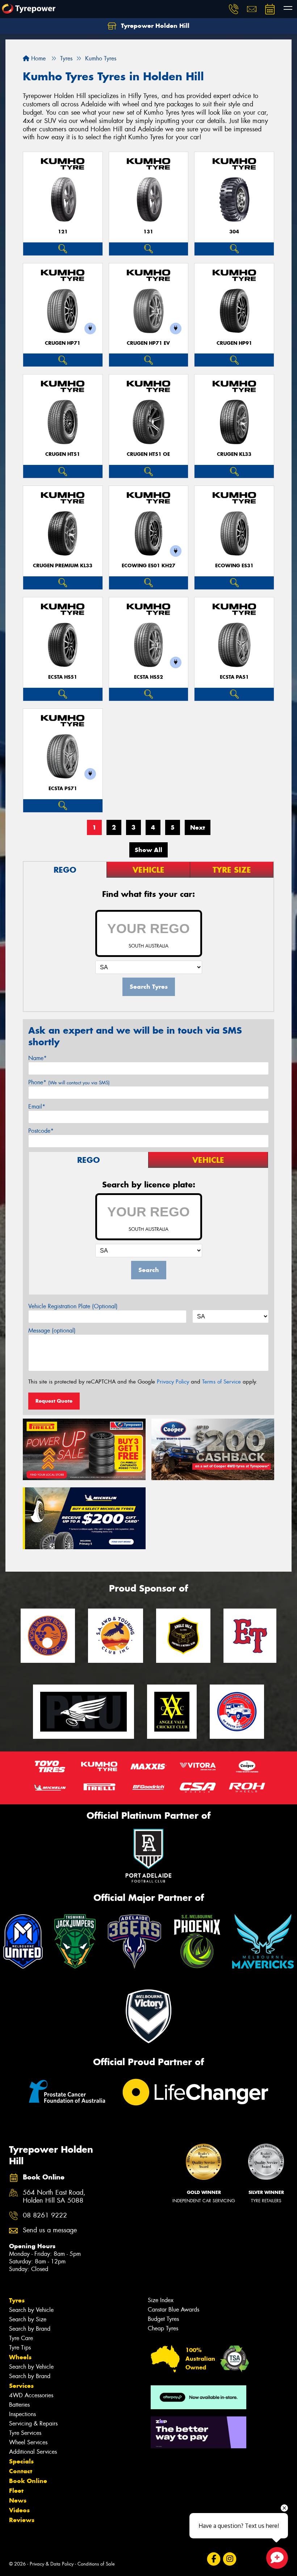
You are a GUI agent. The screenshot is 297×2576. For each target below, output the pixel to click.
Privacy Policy (173, 1382)
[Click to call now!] (234, 9)
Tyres (17, 2300)
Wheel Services (28, 2442)
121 (63, 232)
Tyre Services (25, 2433)
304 (234, 232)
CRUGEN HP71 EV (148, 343)
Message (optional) (52, 1331)
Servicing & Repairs (33, 2424)
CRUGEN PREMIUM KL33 (63, 566)
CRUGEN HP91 (234, 343)
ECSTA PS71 (63, 789)
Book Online (28, 2481)
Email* (37, 1107)
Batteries (19, 2405)
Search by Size (28, 2319)
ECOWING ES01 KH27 (148, 566)
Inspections (22, 2414)
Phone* (69, 1082)
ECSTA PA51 (234, 677)
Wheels (20, 2357)
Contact (21, 2471)
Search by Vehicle (31, 2310)
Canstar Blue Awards (173, 2310)
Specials (21, 2461)
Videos (19, 2510)
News (18, 2500)
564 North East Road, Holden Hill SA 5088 (54, 2197)
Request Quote (54, 1401)
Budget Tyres (163, 2319)
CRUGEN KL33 (234, 454)
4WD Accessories (31, 2395)
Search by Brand (30, 2329)
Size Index (161, 2300)
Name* (37, 1058)
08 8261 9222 (45, 2215)
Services (21, 2386)
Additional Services (33, 2452)
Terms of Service (221, 1382)
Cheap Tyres (163, 2328)
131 (148, 232)
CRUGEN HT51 (63, 454)
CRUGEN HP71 (63, 343)
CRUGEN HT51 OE (148, 454)
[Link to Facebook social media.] (214, 2559)
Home (37, 58)
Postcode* (41, 1131)
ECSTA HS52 (148, 677)
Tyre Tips (20, 2348)
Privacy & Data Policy (52, 2564)
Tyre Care (21, 2338)
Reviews (22, 2520)
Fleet (16, 2491)
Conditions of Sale (96, 2564)
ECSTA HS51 (63, 677)
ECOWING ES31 (234, 566)
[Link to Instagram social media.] (229, 2559)
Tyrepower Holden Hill (154, 26)
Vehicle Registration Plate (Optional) (73, 1306)
